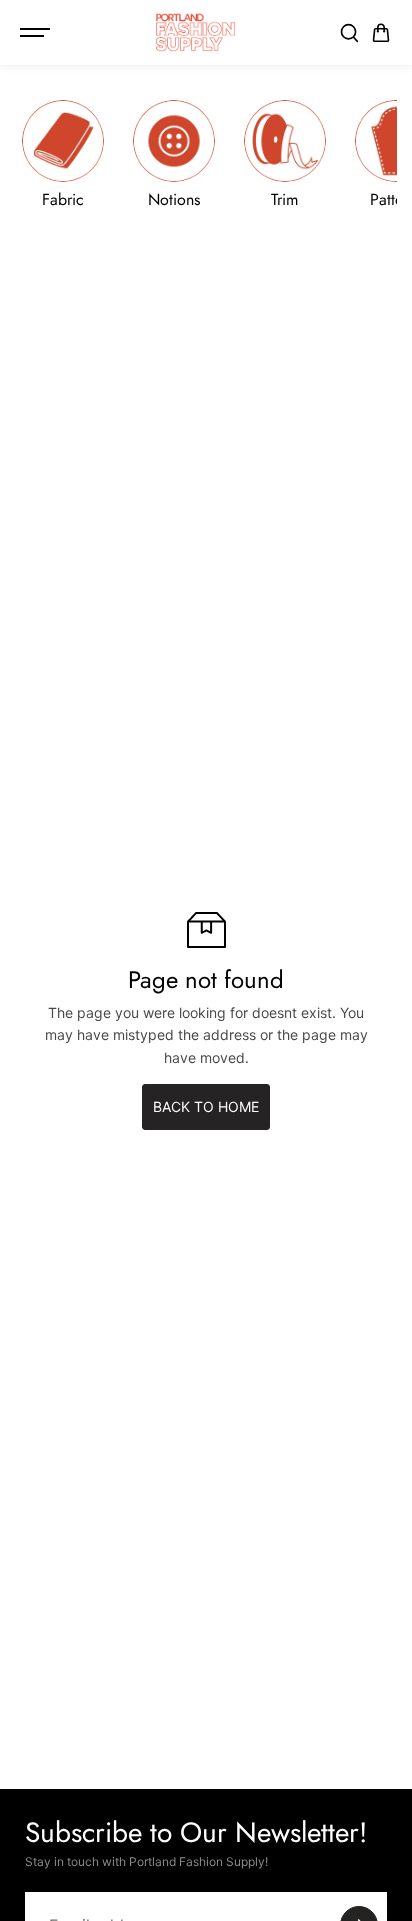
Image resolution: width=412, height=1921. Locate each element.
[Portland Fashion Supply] (196, 32)
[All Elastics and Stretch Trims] (285, 154)
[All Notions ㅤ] (174, 154)
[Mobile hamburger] (37, 33)
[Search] (349, 33)
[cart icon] (381, 33)
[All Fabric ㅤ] (63, 154)
